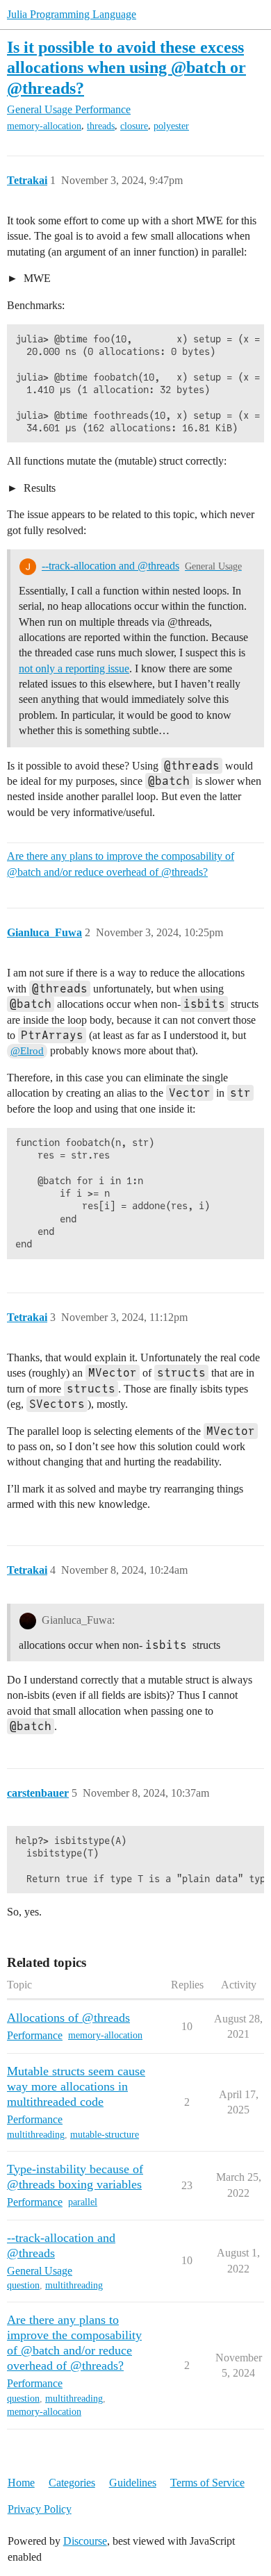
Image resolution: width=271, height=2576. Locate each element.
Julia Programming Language (72, 14)
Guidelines (133, 2483)
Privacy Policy (40, 2509)
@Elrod (27, 1051)
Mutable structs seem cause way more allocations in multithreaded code (76, 2086)
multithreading (36, 2135)
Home (21, 2483)
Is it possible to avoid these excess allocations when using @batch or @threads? (126, 67)
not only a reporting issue (74, 668)
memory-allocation (44, 126)
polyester (171, 126)
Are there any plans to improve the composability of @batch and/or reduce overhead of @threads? (121, 864)
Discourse (85, 2541)
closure (134, 126)
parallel (83, 2202)
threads (101, 126)
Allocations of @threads (68, 2018)
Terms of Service (207, 2483)
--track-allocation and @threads (110, 566)
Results (38, 488)
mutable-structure (105, 2135)
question (23, 2285)
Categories (72, 2483)
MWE (36, 278)
